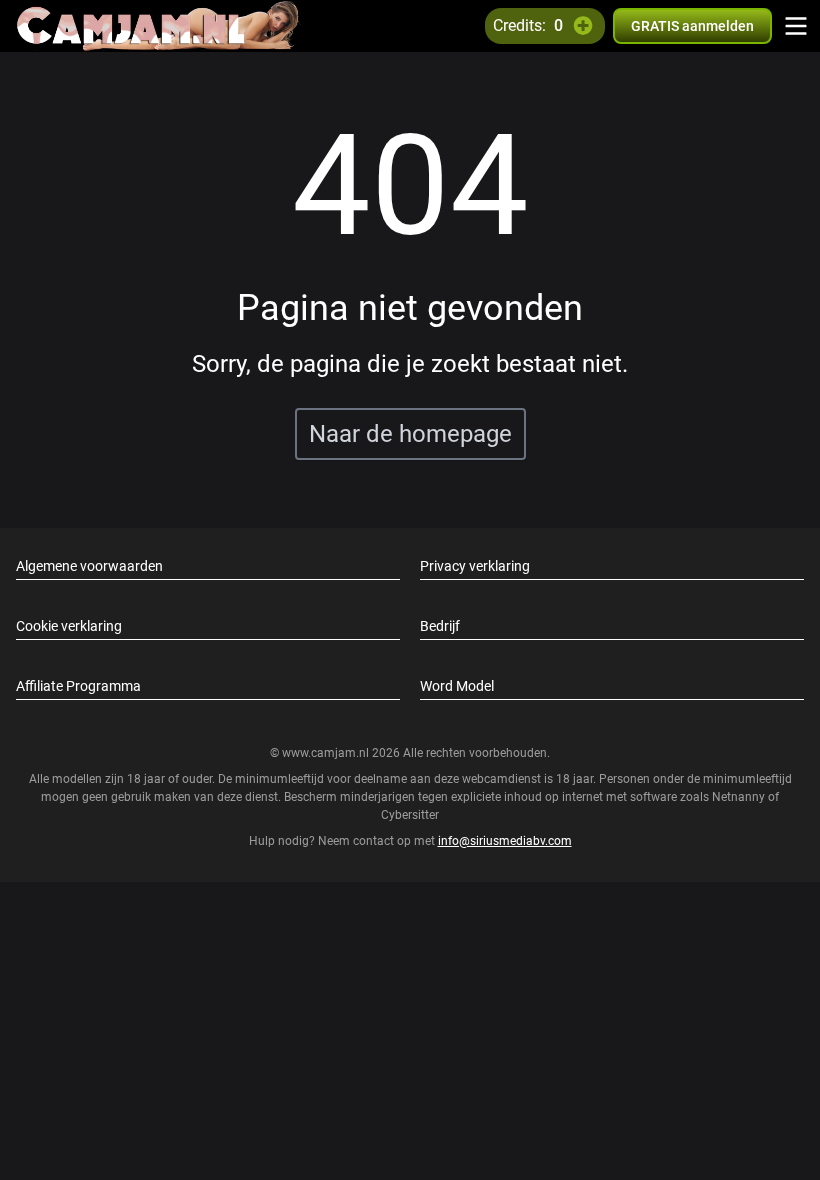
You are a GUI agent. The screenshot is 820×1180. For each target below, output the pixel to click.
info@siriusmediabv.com (505, 841)
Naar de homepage (410, 434)
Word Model (457, 686)
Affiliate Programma (78, 686)
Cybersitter (410, 815)
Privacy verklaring (475, 566)
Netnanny (740, 797)
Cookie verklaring (69, 626)
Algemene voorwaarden (89, 566)
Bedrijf (440, 626)
